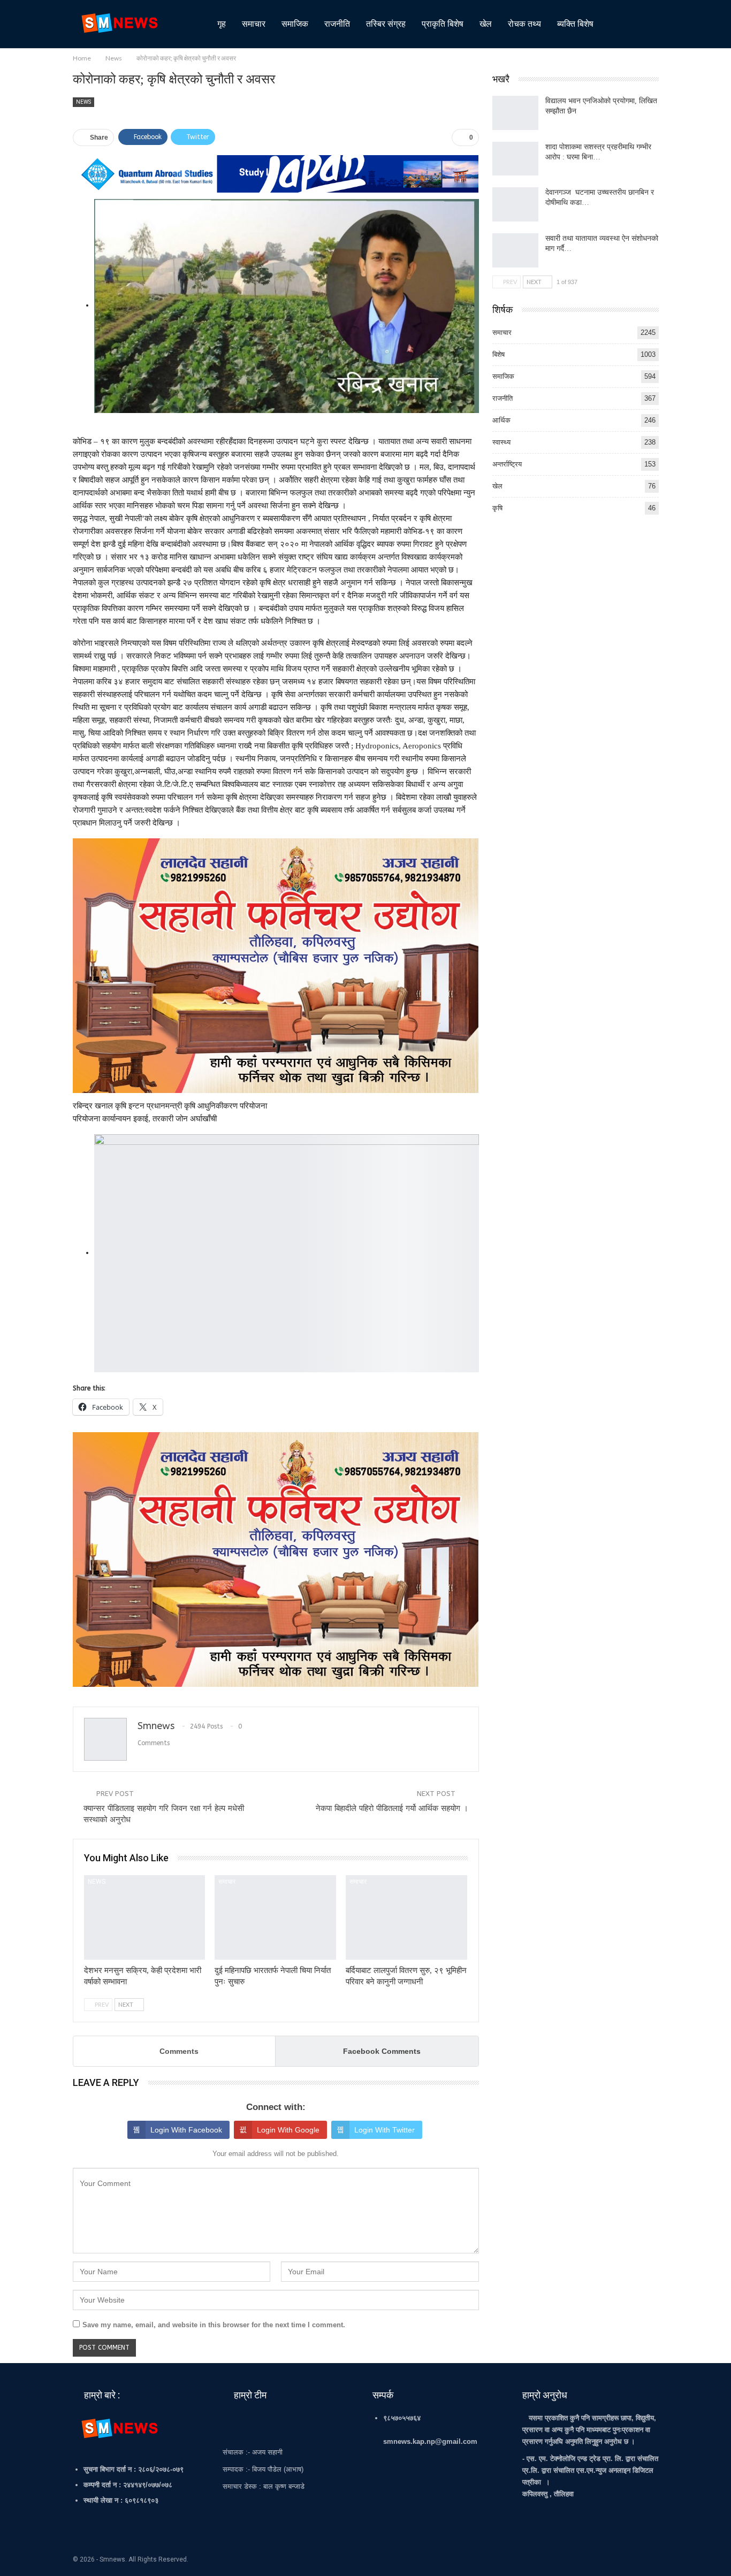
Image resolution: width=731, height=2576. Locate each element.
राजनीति (337, 24)
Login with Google (288, 2130)
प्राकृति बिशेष (443, 24)
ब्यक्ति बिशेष (575, 24)
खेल (486, 24)
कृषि (497, 508)
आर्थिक (501, 420)
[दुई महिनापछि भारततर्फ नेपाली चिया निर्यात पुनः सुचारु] (275, 1918)
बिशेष (498, 354)
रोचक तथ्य (524, 24)
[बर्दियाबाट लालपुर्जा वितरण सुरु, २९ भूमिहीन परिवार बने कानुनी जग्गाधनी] (406, 1918)
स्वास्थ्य (501, 442)
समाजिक (295, 24)
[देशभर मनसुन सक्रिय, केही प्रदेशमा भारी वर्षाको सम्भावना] (145, 1918)
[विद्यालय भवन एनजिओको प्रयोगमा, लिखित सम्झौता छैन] (515, 113)
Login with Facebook (186, 2130)
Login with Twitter (384, 2130)
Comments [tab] (179, 2051)
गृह (222, 24)
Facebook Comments (382, 2051)
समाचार (254, 24)
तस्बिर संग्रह (386, 24)
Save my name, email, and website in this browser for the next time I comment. (214, 2325)
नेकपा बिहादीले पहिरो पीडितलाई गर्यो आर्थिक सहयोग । (392, 1808)
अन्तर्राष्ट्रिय (507, 464)
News (83, 102)
